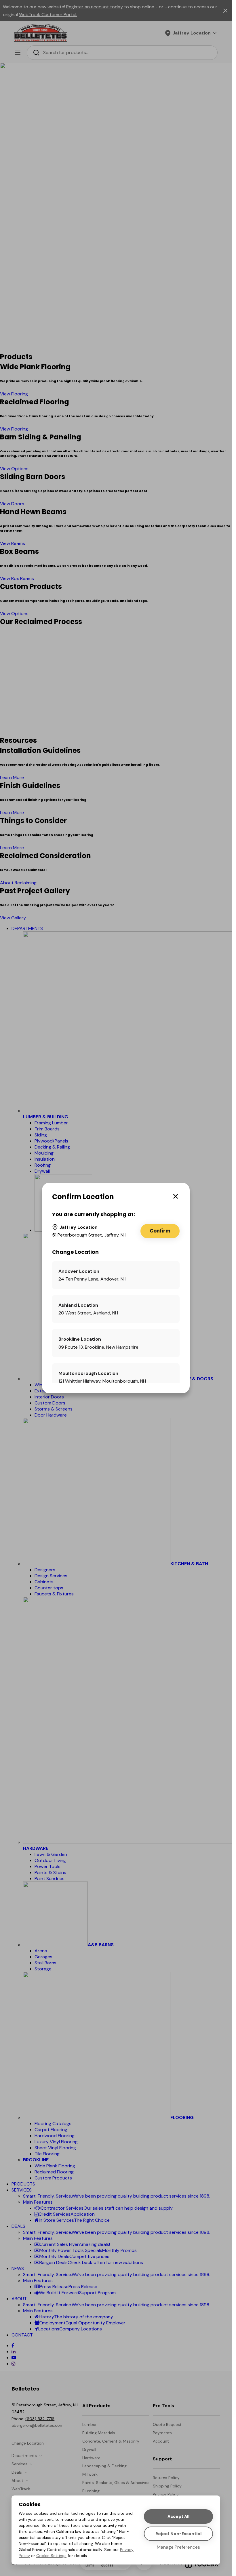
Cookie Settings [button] (51, 2556)
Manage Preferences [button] (178, 2547)
